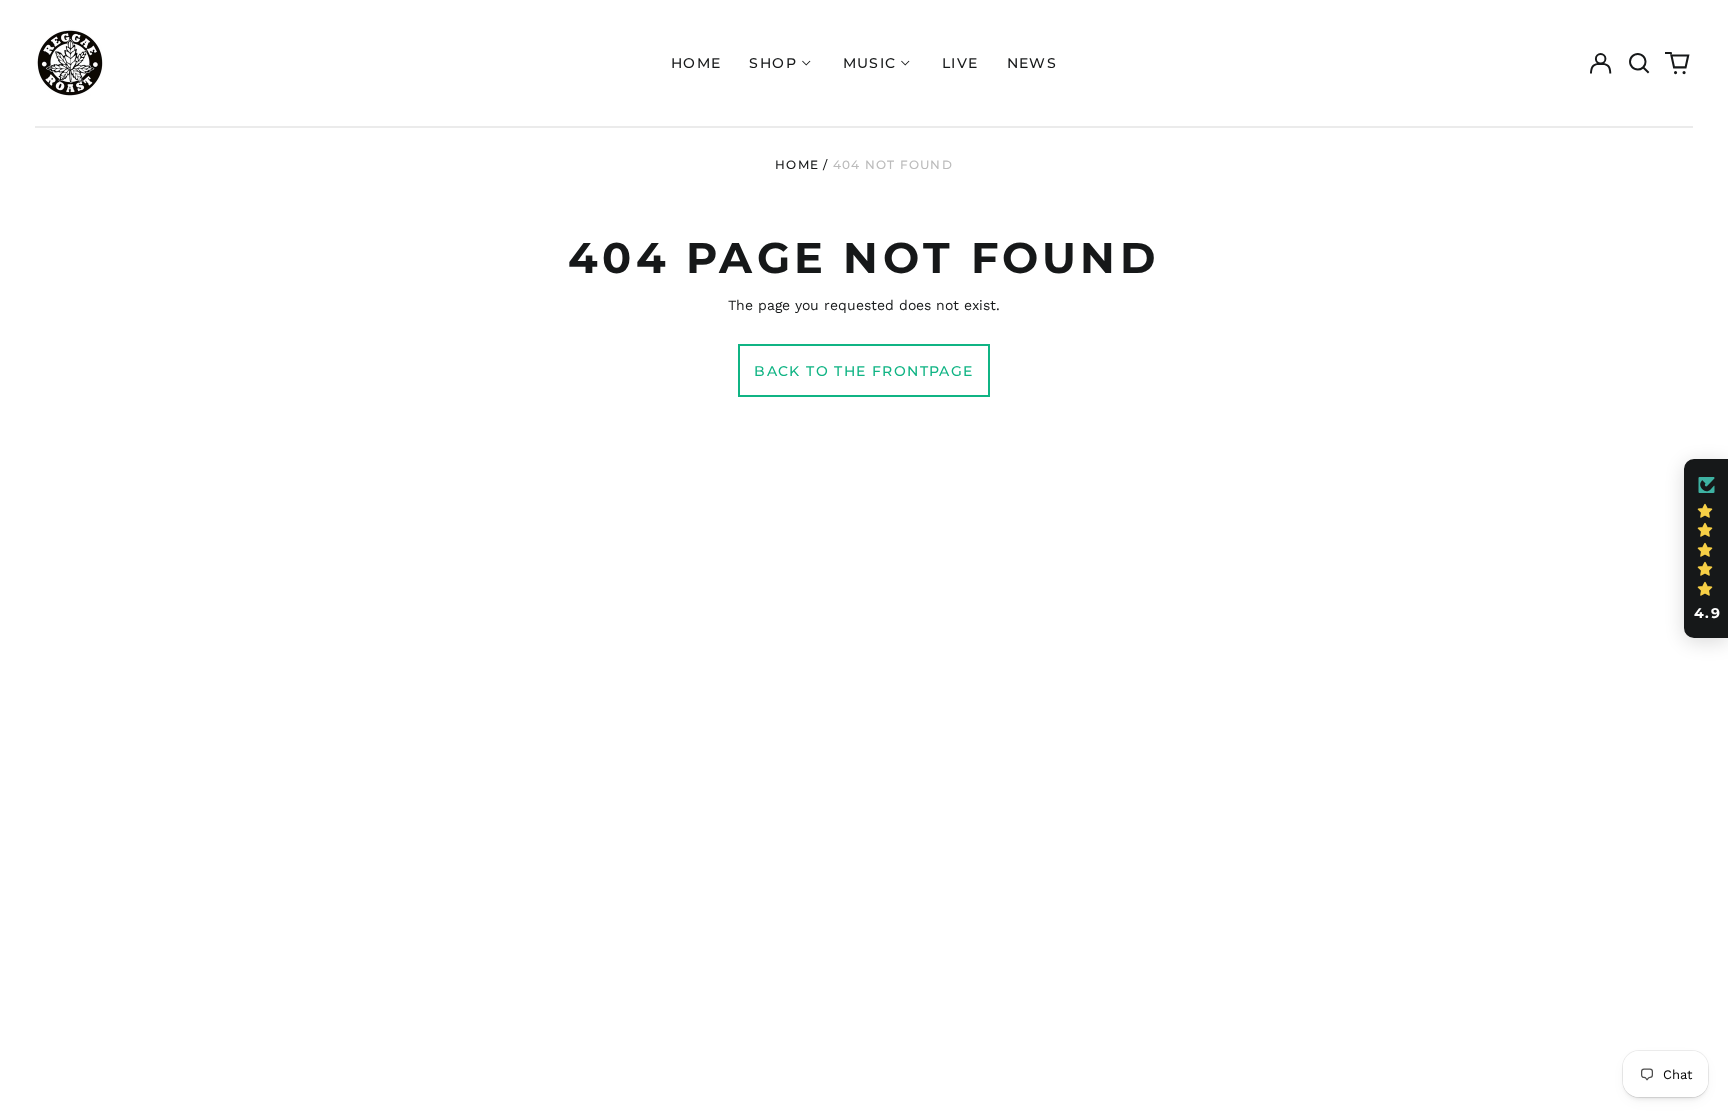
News (1032, 63)
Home (696, 63)
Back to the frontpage (863, 371)
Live (960, 63)
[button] (1639, 63)
